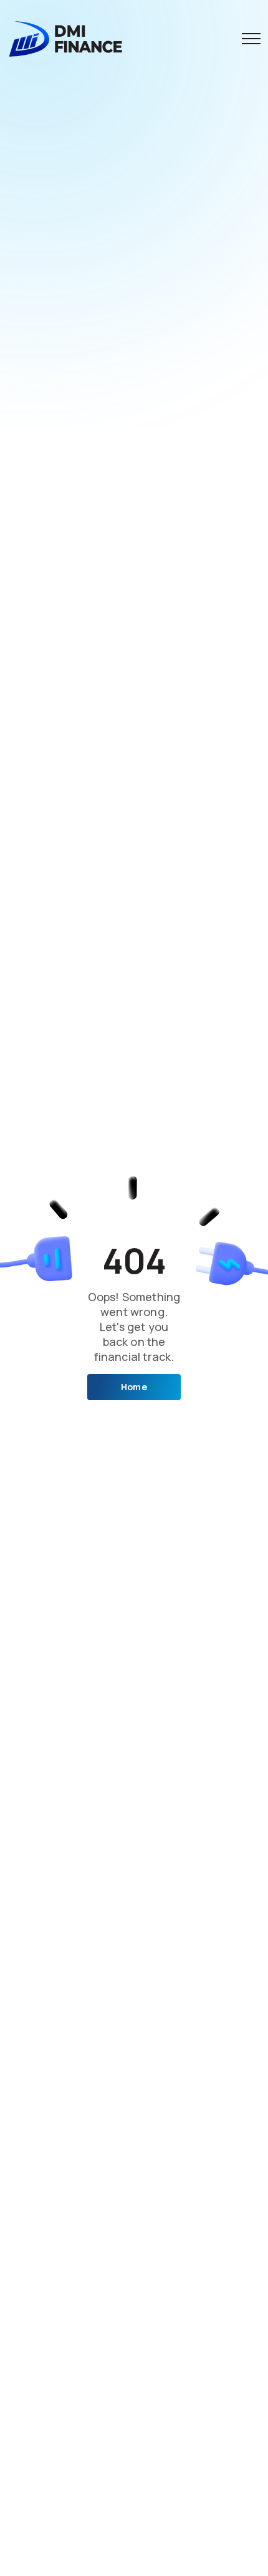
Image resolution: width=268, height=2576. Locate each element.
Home (134, 1387)
